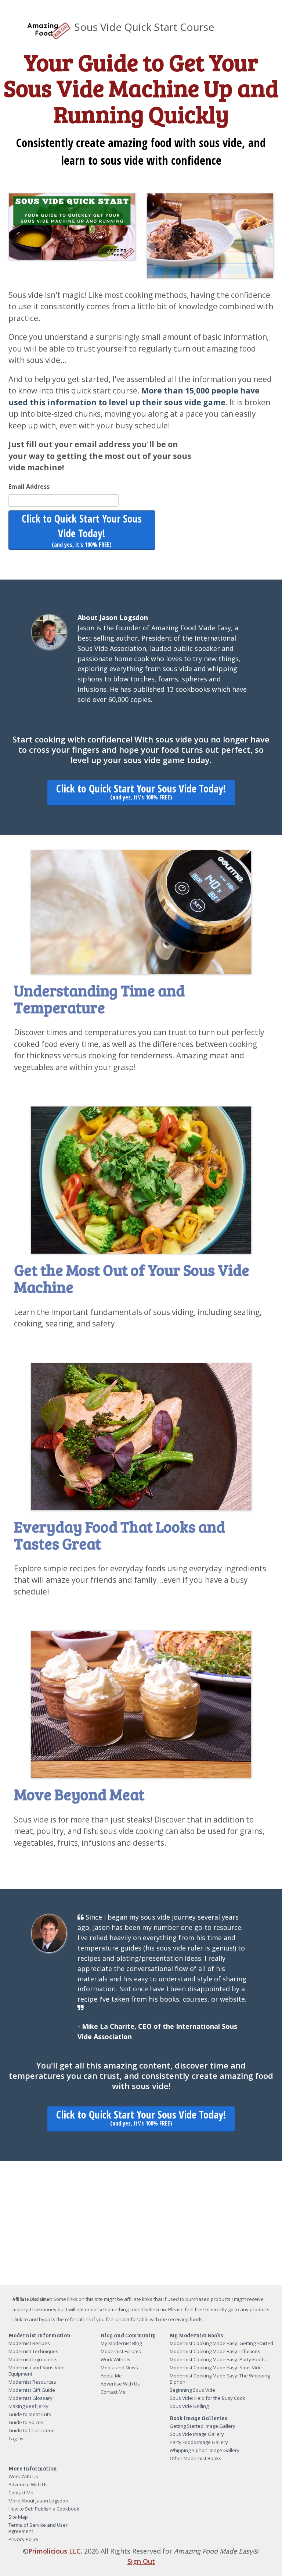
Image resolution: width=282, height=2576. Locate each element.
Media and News (119, 2367)
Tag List (17, 2438)
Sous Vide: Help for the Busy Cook (207, 2398)
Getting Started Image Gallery (203, 2426)
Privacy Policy (23, 2539)
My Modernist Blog (121, 2343)
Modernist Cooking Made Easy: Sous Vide (216, 2367)
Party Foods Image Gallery (199, 2442)
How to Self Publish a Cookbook (44, 2509)
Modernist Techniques (33, 2351)
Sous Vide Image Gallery (197, 2434)
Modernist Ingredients (33, 2359)
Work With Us (115, 2359)
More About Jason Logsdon (38, 2501)
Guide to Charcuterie (32, 2430)
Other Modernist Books (196, 2458)
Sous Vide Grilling (189, 2406)
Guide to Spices (26, 2422)
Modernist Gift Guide (32, 2390)
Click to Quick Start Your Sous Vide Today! (82, 530)
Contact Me (113, 2392)
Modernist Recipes (29, 2343)
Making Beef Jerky (28, 2406)
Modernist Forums (121, 2351)
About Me (111, 2376)
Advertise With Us (120, 2384)
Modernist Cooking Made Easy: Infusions (215, 2351)
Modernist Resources (32, 2382)
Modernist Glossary (30, 2398)
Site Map (18, 2517)
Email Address (29, 487)
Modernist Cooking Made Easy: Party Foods (218, 2359)
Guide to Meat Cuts (30, 2414)
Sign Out (141, 2561)
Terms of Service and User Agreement (38, 2528)
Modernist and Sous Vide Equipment (37, 2371)
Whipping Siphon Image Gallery (205, 2450)
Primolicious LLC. (55, 2551)
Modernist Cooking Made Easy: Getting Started (221, 2343)
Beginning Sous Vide (192, 2390)
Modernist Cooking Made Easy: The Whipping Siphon (220, 2379)
